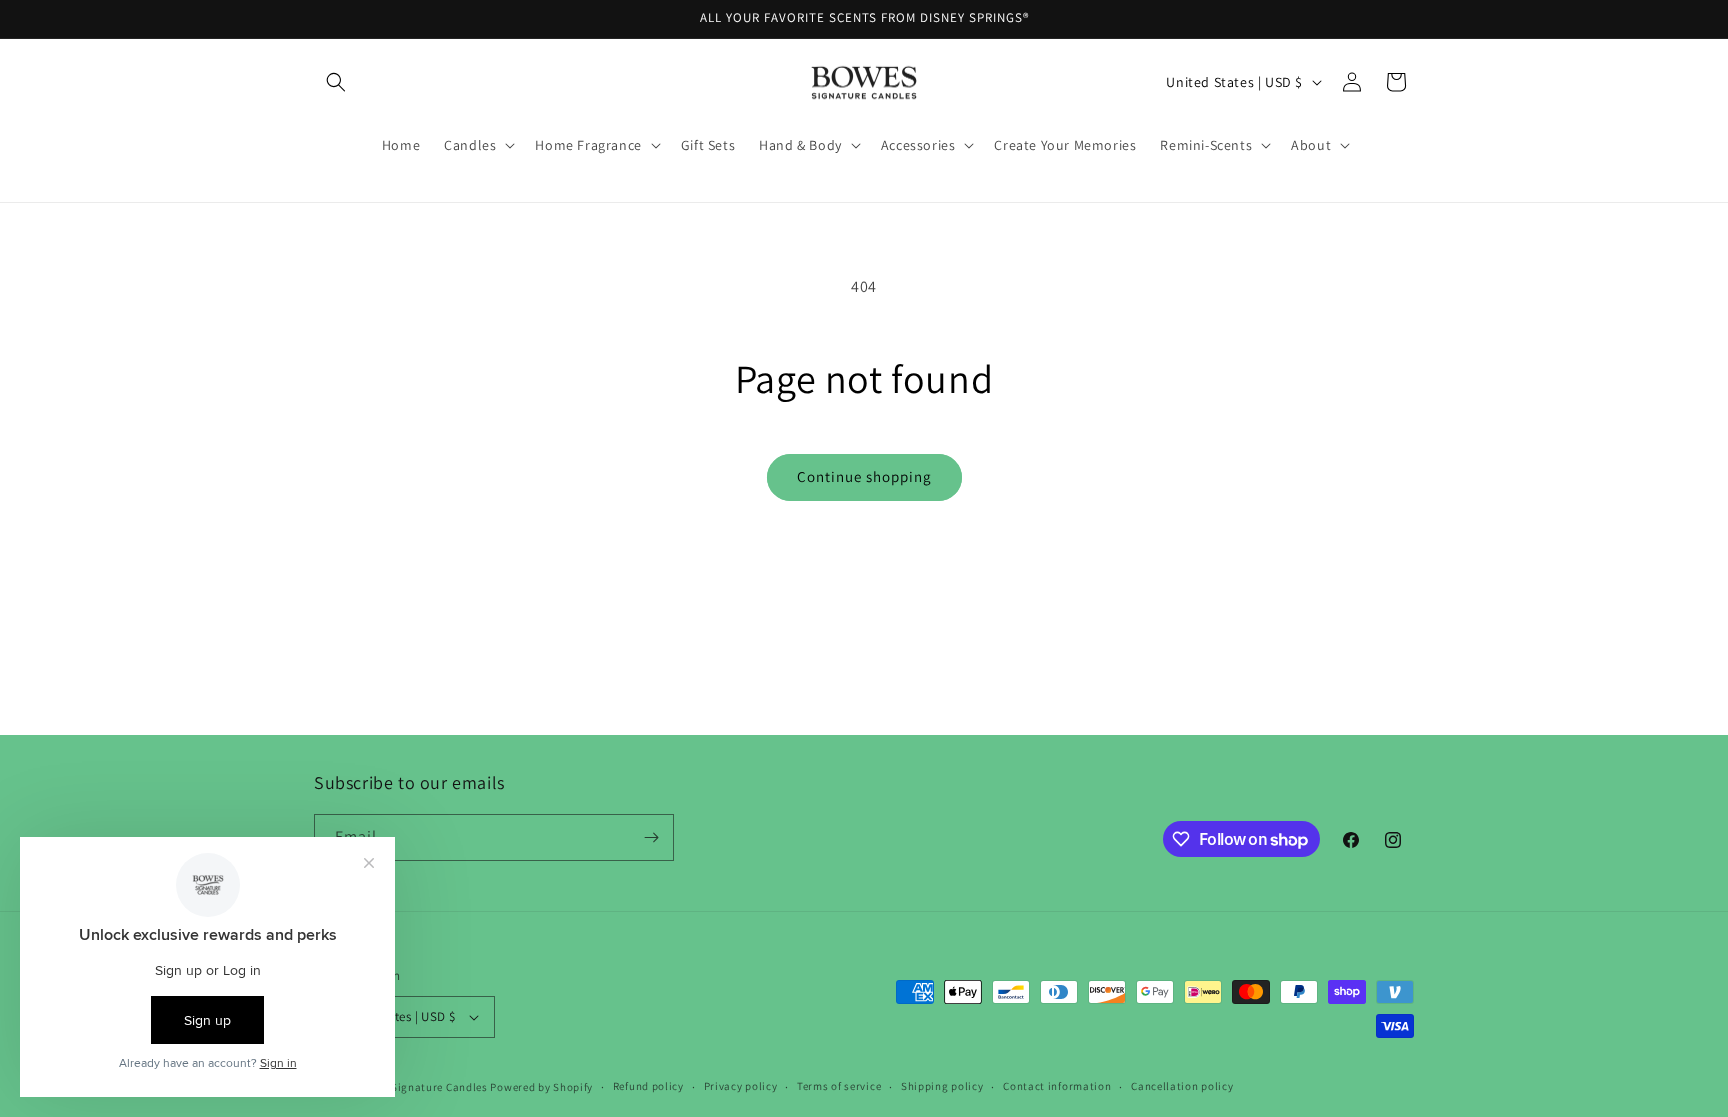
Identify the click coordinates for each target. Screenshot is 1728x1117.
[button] (336, 82)
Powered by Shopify (541, 1087)
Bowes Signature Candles (421, 1087)
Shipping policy (942, 1086)
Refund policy (648, 1086)
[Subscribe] (651, 837)
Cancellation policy (1182, 1086)
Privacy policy (741, 1086)
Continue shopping (864, 476)
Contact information (1057, 1086)
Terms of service (839, 1086)
